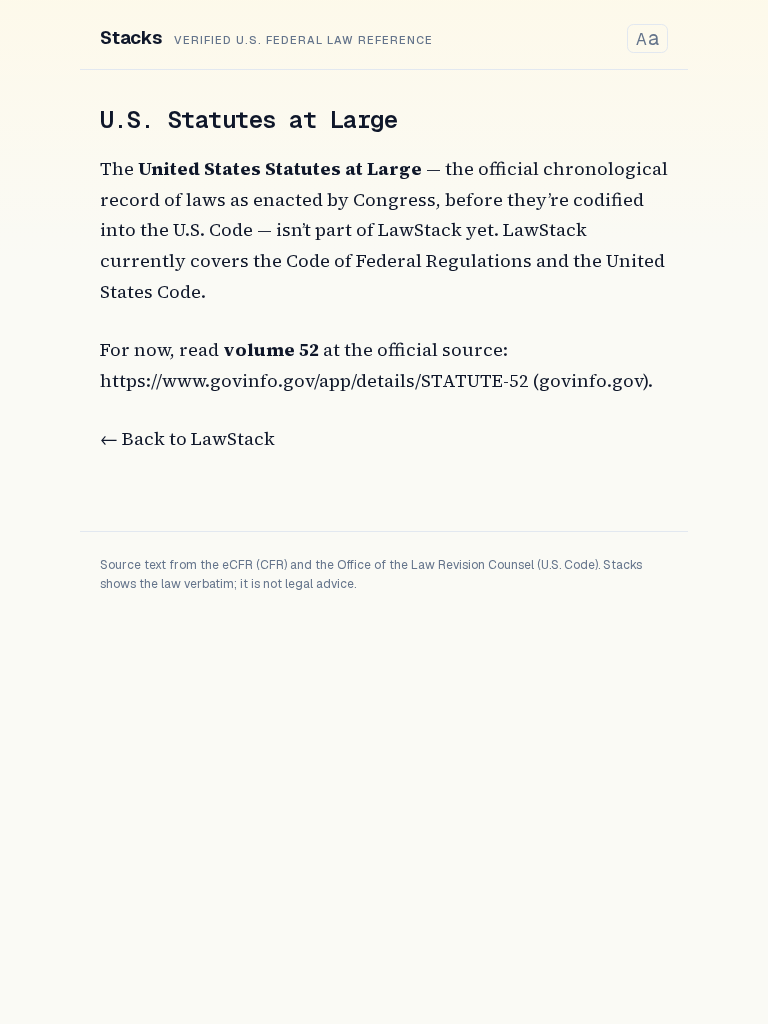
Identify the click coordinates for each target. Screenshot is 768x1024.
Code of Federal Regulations (409, 260)
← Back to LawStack (187, 438)
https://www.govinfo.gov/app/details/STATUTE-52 (314, 380)
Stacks (131, 37)
